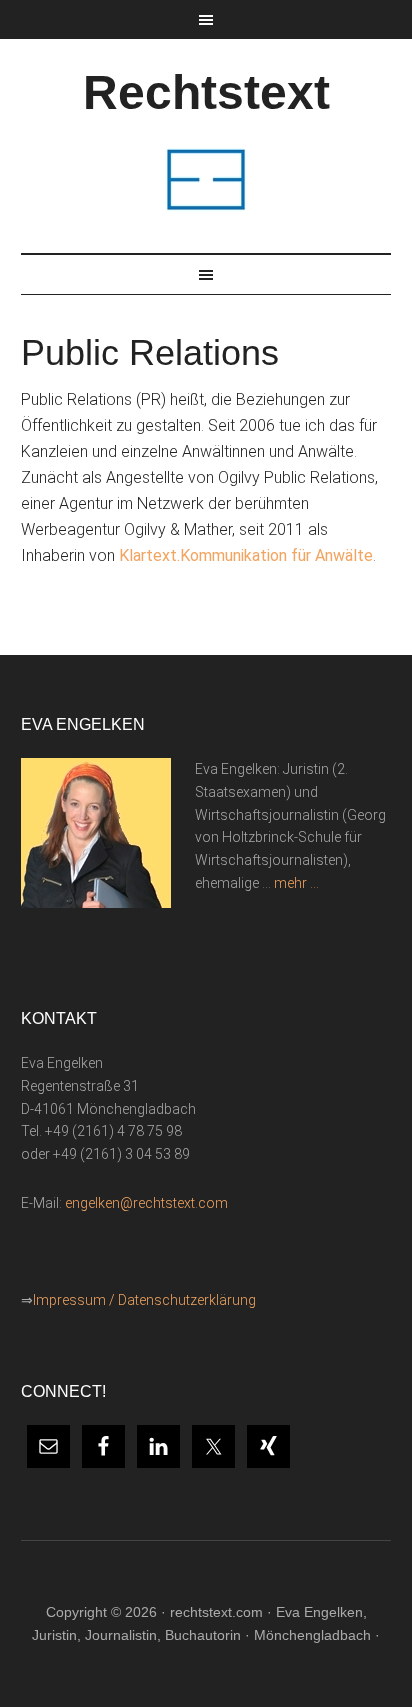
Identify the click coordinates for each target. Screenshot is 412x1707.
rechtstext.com (216, 1612)
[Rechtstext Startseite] (206, 209)
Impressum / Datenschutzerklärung (144, 1300)
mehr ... (296, 883)
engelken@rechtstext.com (146, 1203)
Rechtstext (206, 92)
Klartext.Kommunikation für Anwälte (246, 555)
